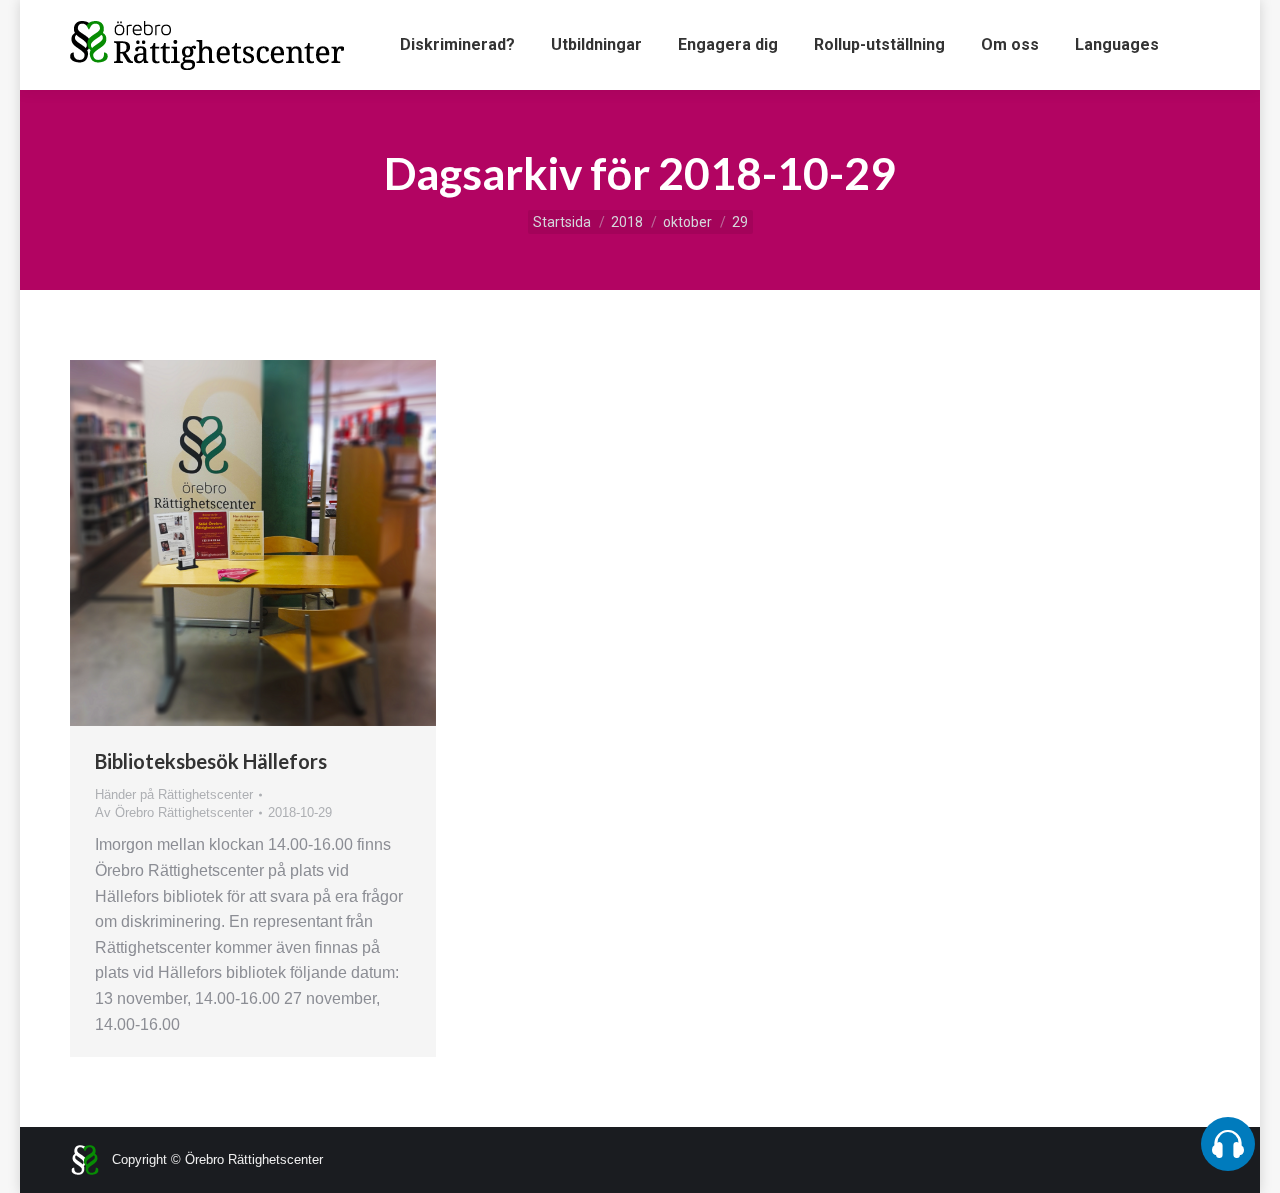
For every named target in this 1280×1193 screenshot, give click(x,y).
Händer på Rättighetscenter (174, 794)
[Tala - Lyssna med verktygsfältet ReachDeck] (1228, 1144)
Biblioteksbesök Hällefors (211, 761)
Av (174, 812)
